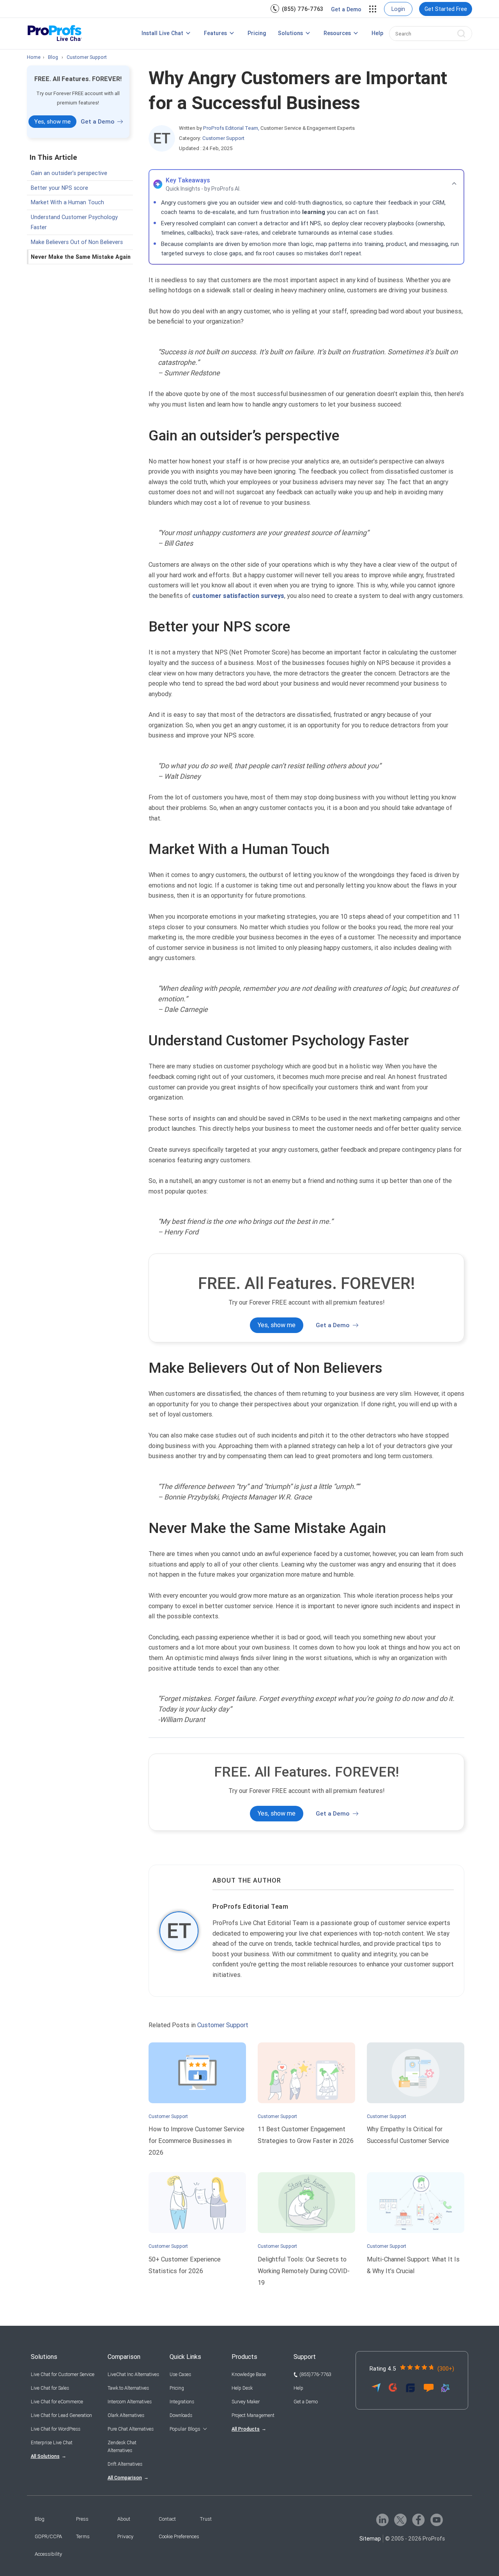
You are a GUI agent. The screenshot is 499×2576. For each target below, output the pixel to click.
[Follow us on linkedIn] (382, 2520)
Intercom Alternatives (130, 2402)
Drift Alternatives (125, 2464)
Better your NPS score (59, 188)
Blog (40, 2519)
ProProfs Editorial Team (250, 1907)
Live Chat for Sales (50, 2388)
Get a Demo (346, 9)
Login (398, 9)
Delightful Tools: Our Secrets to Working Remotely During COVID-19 (304, 2271)
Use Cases (180, 2374)
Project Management (253, 2415)
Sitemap (370, 2539)
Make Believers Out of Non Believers (77, 242)
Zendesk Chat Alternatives (122, 2447)
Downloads (181, 2415)
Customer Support (223, 138)
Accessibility (48, 2554)
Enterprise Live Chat (52, 2443)
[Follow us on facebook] (418, 2520)
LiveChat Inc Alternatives (133, 2374)
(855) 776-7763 (303, 9)
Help (377, 33)
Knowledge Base (249, 2374)
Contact (167, 2519)
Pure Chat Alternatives (131, 2429)
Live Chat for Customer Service (63, 2374)
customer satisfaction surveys (238, 596)
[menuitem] (297, 9)
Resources (337, 33)
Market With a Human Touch (67, 202)
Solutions (290, 33)
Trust (206, 2519)
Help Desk (242, 2388)
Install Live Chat (162, 33)
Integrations (182, 2402)
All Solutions (45, 2456)
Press (82, 2519)
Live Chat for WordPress (56, 2429)
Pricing (257, 33)
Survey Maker (246, 2402)
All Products (246, 2429)
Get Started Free (446, 9)
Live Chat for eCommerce (57, 2402)
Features (215, 33)
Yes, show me (52, 122)
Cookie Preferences (179, 2536)
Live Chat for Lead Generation (61, 2415)
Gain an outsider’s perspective (69, 173)
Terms (83, 2536)
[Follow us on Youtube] (437, 2520)
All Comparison (125, 2478)
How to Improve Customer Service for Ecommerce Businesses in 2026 (196, 2141)
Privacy (125, 2536)
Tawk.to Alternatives (128, 2388)
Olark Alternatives (126, 2415)
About (124, 2519)
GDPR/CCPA (48, 2536)
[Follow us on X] (400, 2520)
